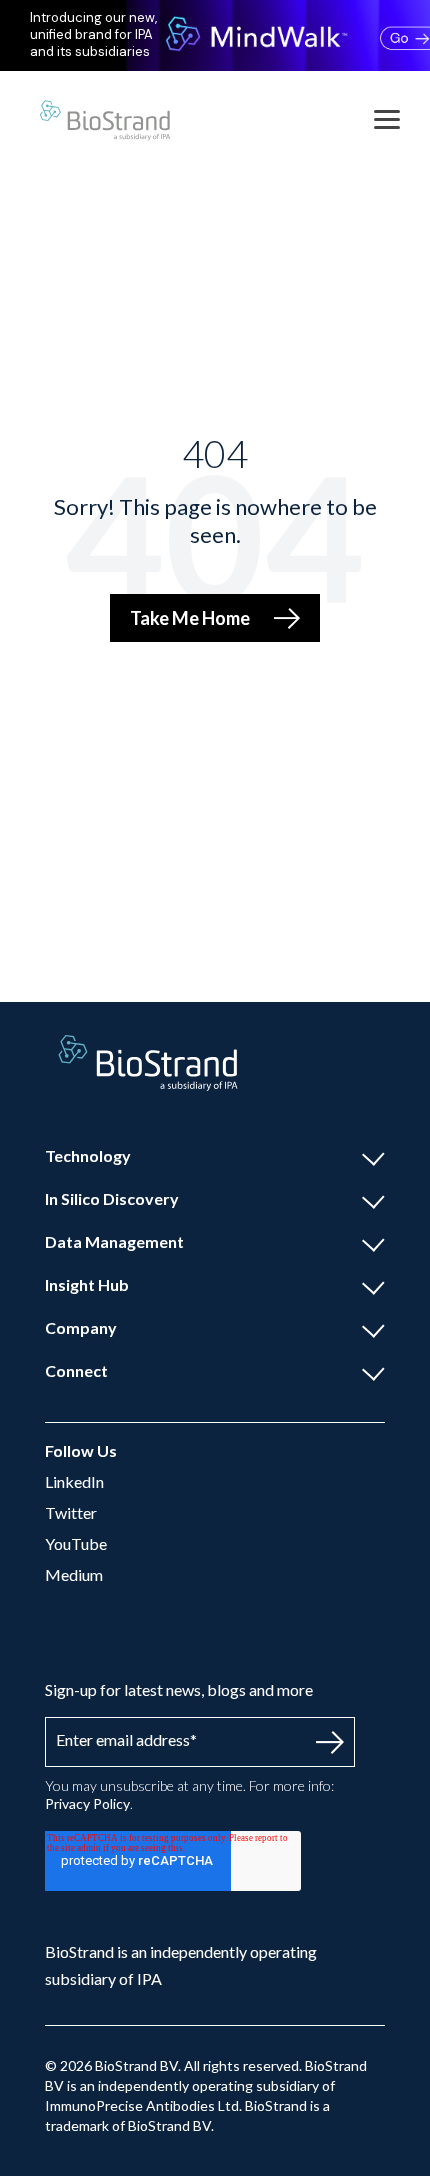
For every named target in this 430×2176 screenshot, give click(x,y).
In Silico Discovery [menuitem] (112, 1198)
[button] (387, 118)
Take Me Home (190, 618)
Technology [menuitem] (88, 1155)
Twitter (71, 1512)
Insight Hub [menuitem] (87, 1284)
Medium (74, 1574)
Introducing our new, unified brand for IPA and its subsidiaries (93, 35)
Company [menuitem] (81, 1327)
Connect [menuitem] (76, 1370)
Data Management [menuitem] (114, 1241)
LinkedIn (74, 1481)
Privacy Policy (87, 1803)
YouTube (76, 1543)
